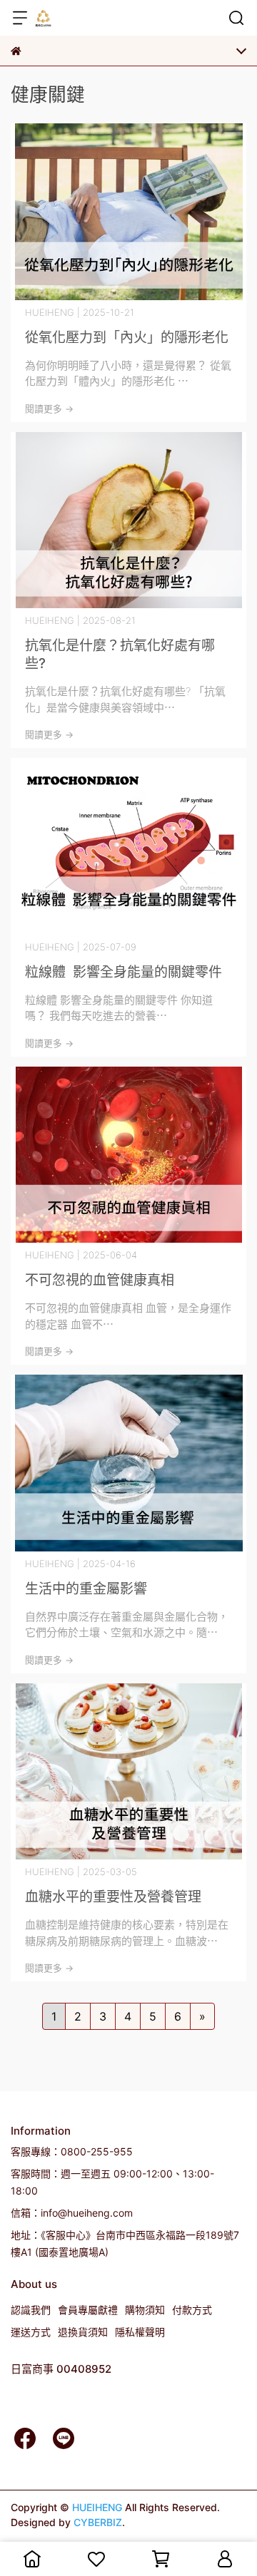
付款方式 (192, 2310)
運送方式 (31, 2332)
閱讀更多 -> (49, 409)
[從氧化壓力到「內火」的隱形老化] (128, 212)
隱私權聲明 (140, 2332)
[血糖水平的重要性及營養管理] (128, 1772)
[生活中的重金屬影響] (128, 1463)
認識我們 (31, 2310)
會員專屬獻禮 (88, 2310)
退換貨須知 (83, 2332)
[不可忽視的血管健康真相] (128, 1155)
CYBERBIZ (98, 2522)
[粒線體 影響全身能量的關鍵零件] (128, 846)
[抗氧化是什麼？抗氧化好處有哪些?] (128, 520)
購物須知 (145, 2310)
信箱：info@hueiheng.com (72, 2213)
